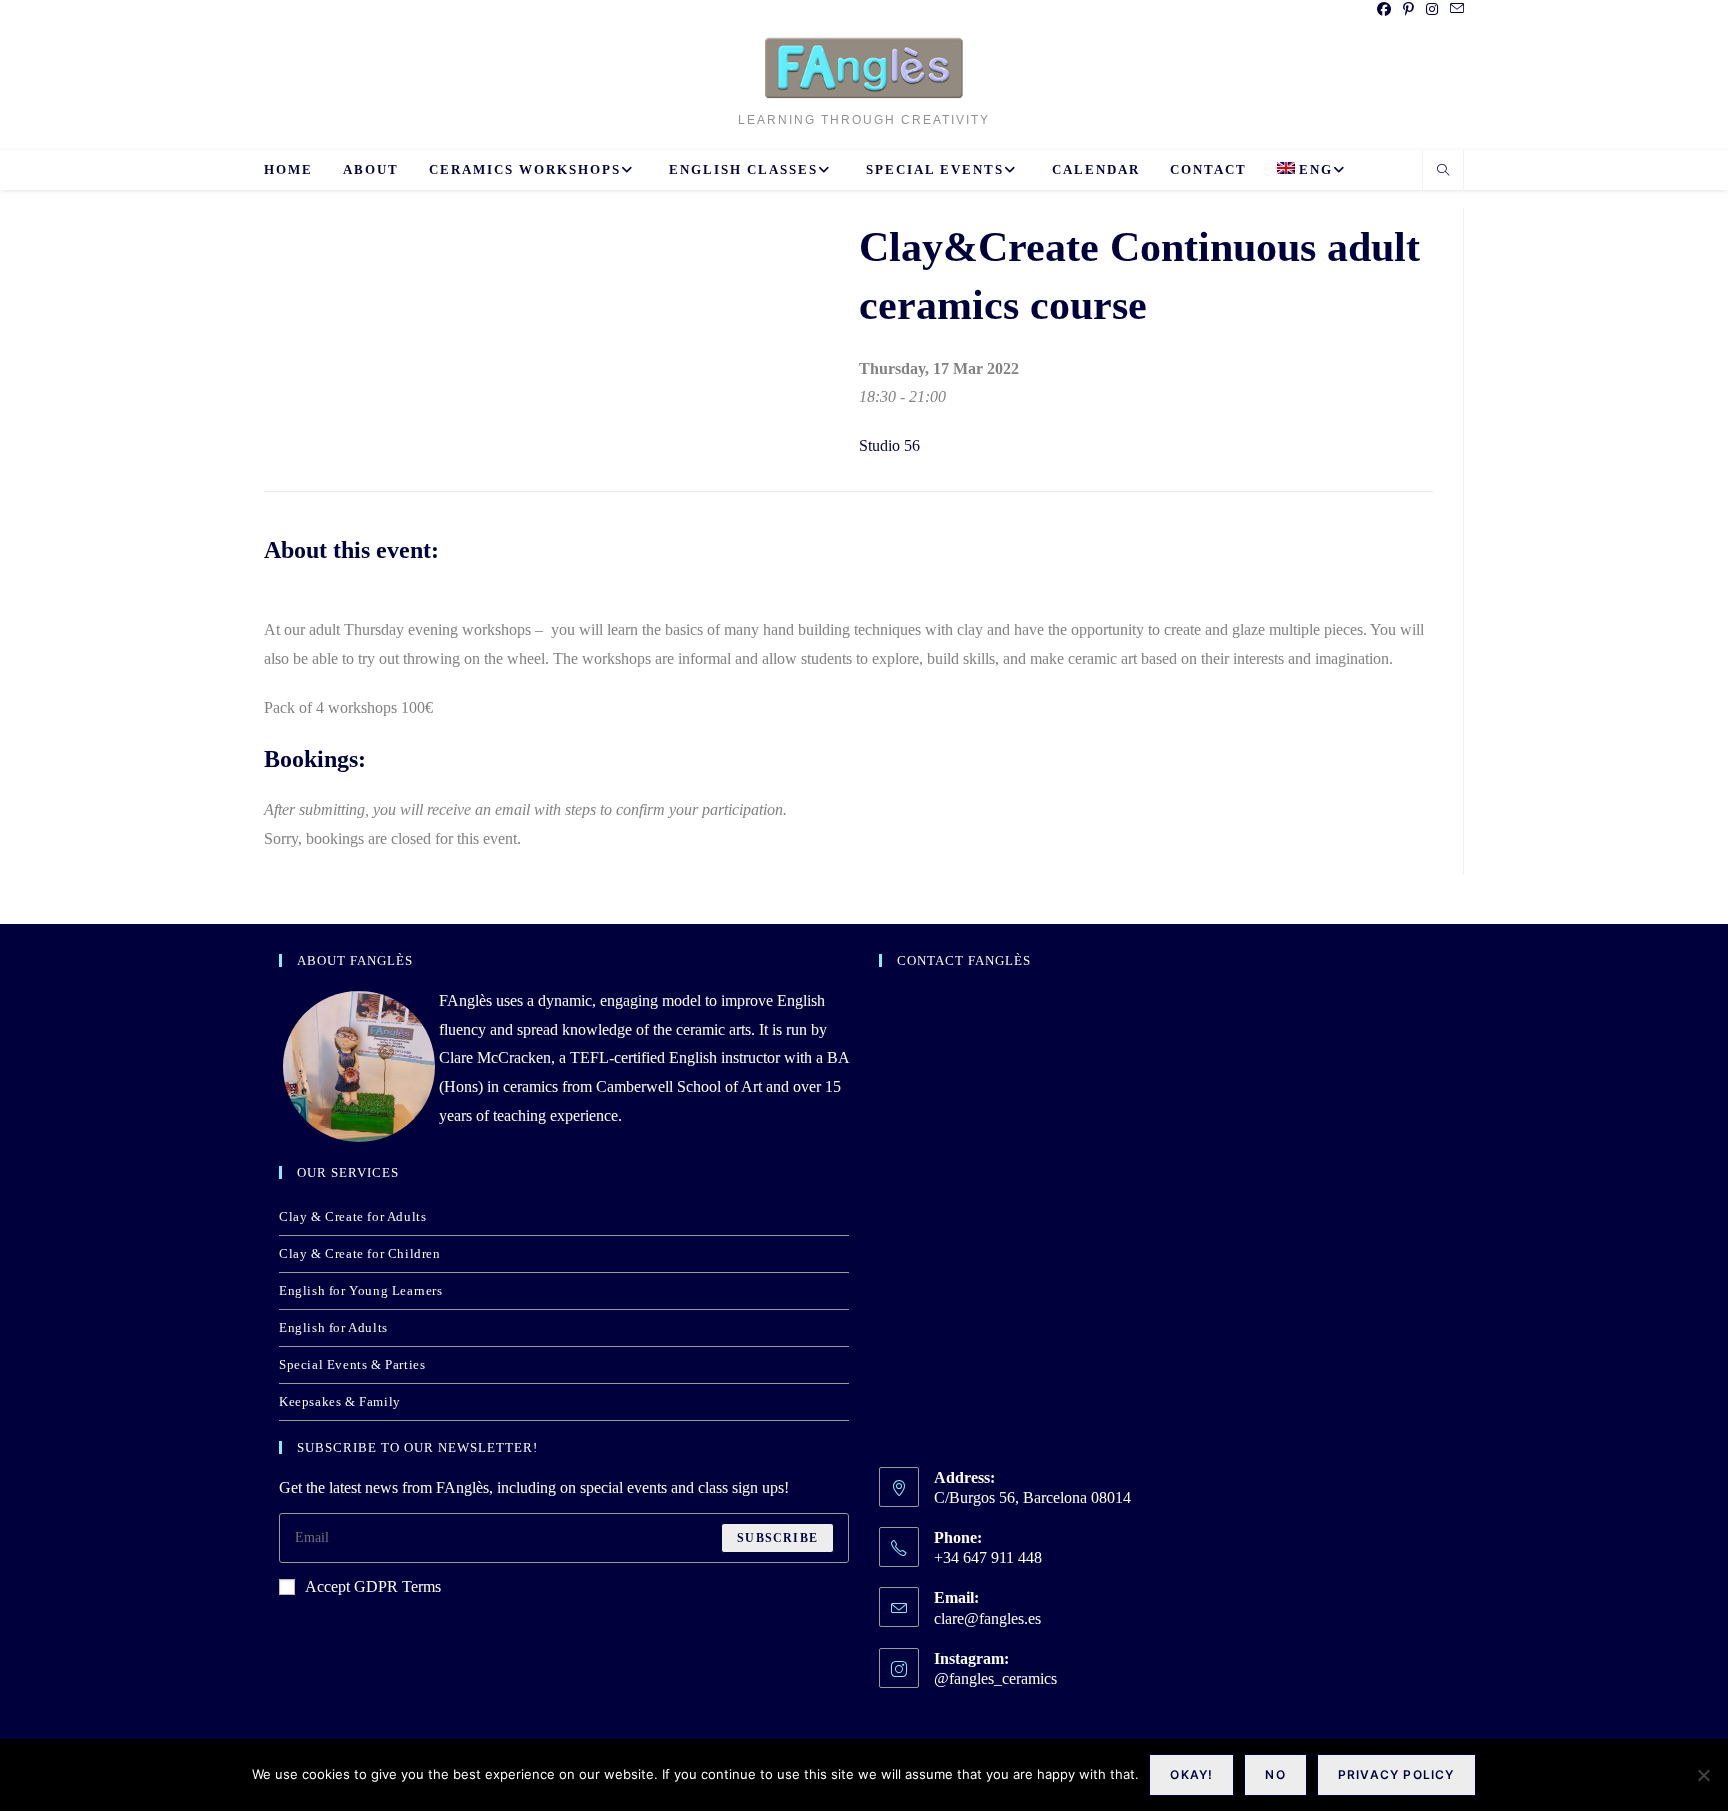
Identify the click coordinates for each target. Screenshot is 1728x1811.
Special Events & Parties (352, 1364)
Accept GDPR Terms (373, 1586)
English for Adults (333, 1327)
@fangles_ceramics (995, 1678)
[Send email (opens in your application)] (1454, 10)
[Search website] (1443, 172)
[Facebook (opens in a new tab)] (1384, 10)
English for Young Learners (361, 1290)
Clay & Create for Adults (352, 1216)
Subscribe (777, 1538)
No (1275, 1774)
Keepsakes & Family (340, 1401)
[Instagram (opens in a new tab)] (1432, 10)
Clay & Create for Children (360, 1253)
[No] (1703, 1775)
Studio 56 (889, 445)
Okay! (1191, 1774)
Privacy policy (1396, 1774)
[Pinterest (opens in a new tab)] (1408, 10)
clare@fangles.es (987, 1618)
